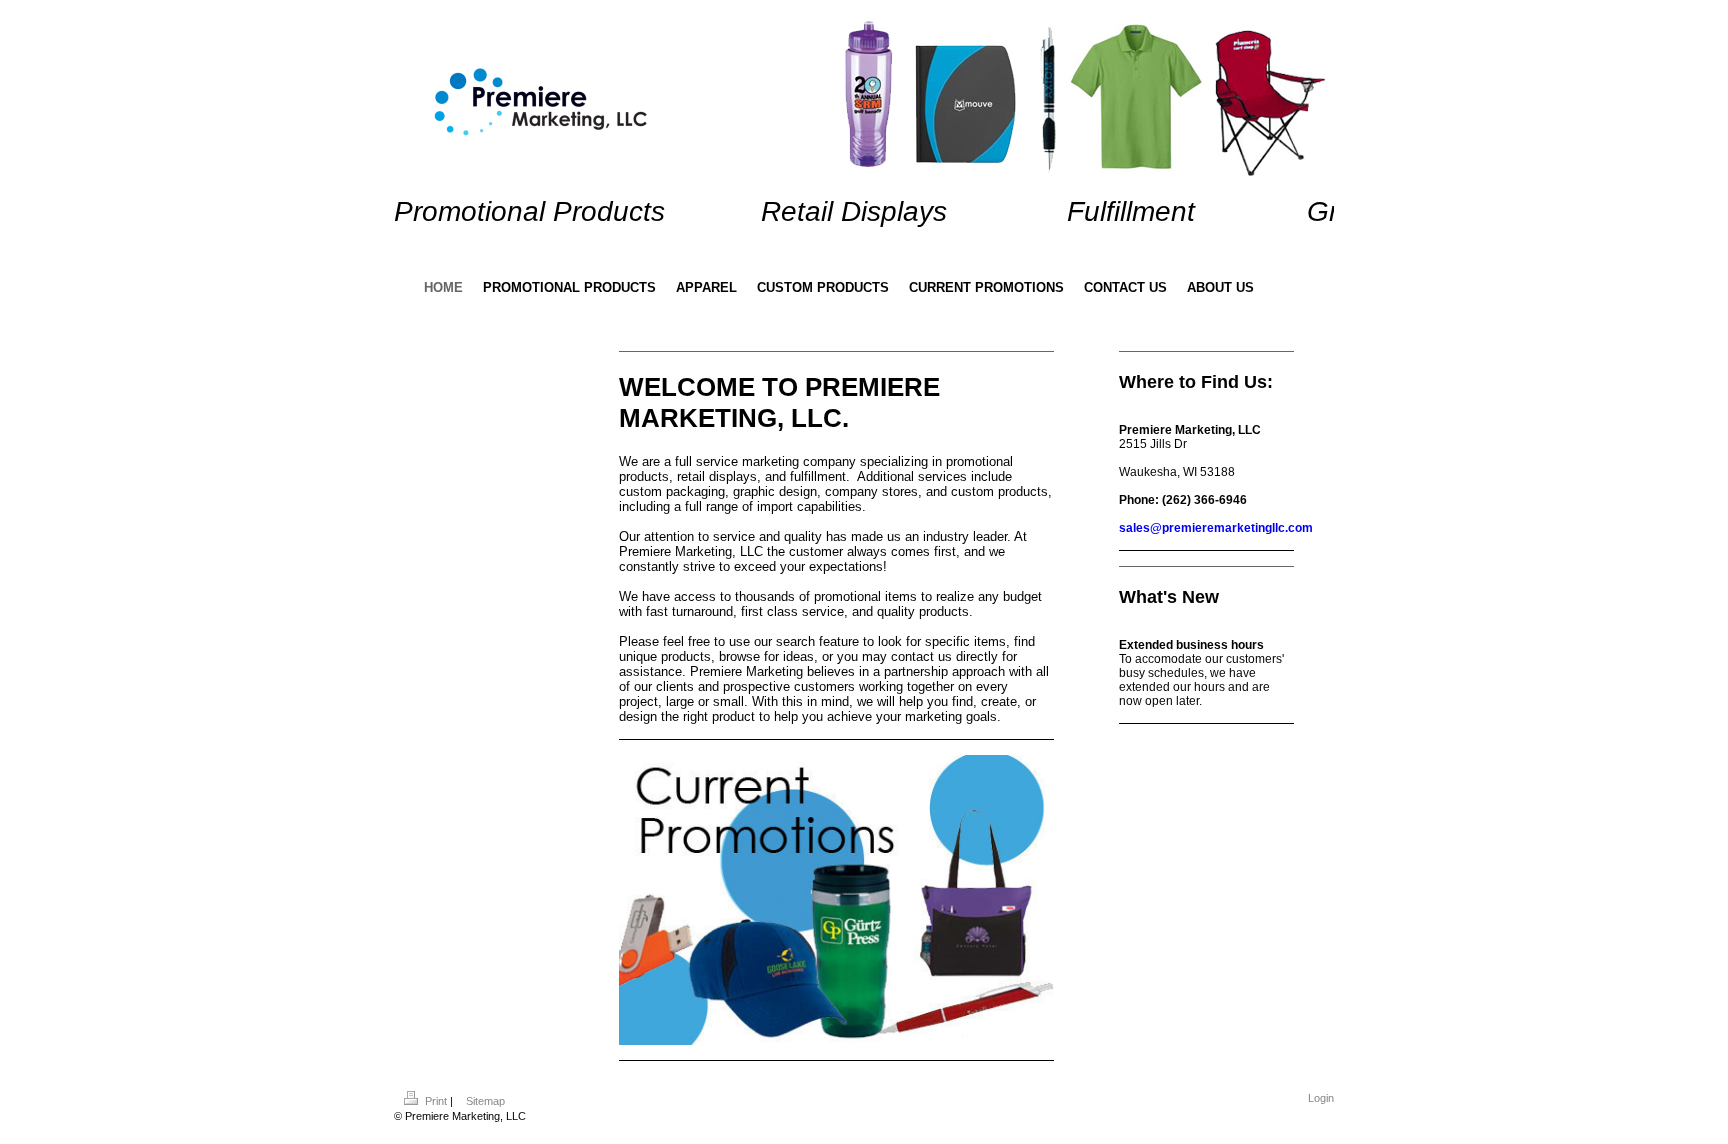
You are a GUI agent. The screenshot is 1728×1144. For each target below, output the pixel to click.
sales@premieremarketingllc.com (1216, 528)
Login (1321, 1098)
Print (436, 1101)
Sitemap (485, 1101)
